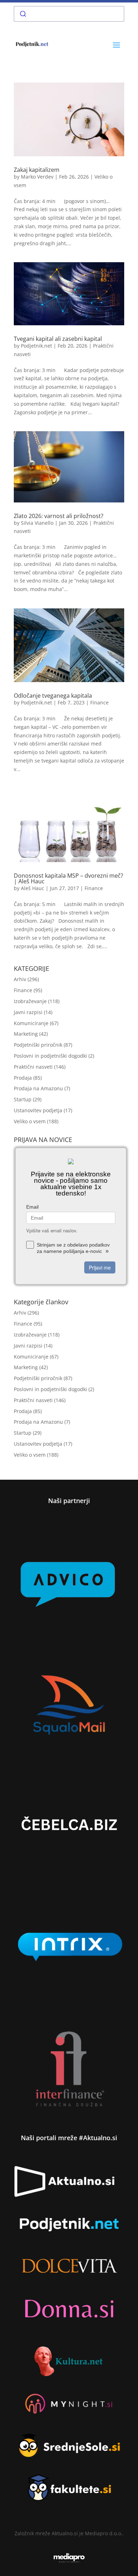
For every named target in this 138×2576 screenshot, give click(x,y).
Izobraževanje (30, 1001)
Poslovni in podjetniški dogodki (50, 1056)
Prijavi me (100, 1267)
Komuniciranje (31, 1023)
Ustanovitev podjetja (38, 1110)
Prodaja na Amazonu (38, 1088)
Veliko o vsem (30, 1121)
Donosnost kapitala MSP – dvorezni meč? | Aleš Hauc (68, 878)
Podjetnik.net (36, 346)
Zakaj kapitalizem (37, 170)
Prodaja (23, 1078)
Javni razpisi (28, 1012)
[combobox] (69, 14)
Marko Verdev (37, 177)
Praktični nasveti (33, 1067)
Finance (99, 702)
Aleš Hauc (33, 888)
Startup (23, 1099)
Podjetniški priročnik (38, 1045)
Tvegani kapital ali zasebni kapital (58, 339)
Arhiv (20, 979)
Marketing (26, 1034)
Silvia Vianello (37, 523)
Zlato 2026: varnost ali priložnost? (59, 516)
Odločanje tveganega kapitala (53, 696)
